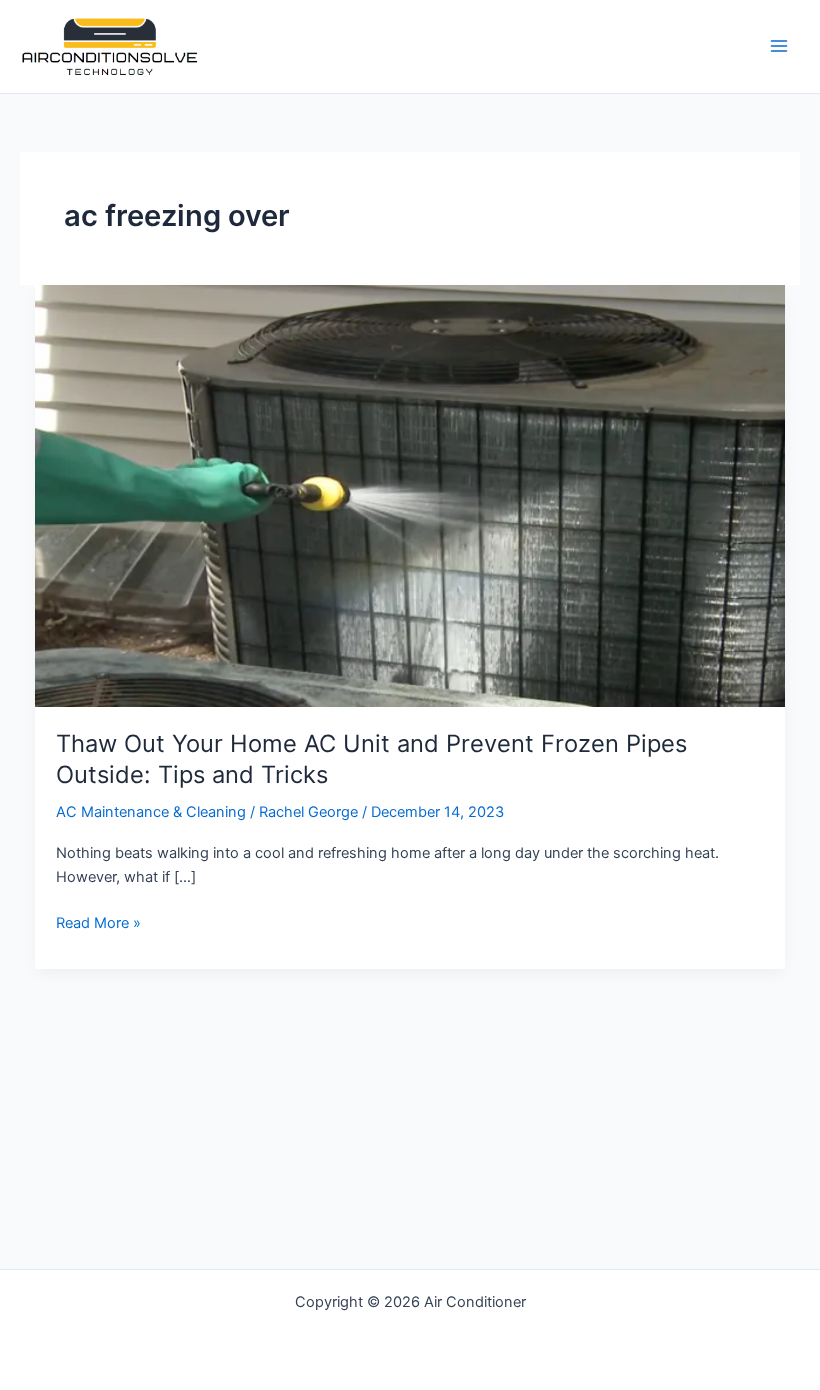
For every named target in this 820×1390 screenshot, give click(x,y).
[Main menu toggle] (779, 47)
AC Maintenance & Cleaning (151, 812)
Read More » (98, 924)
